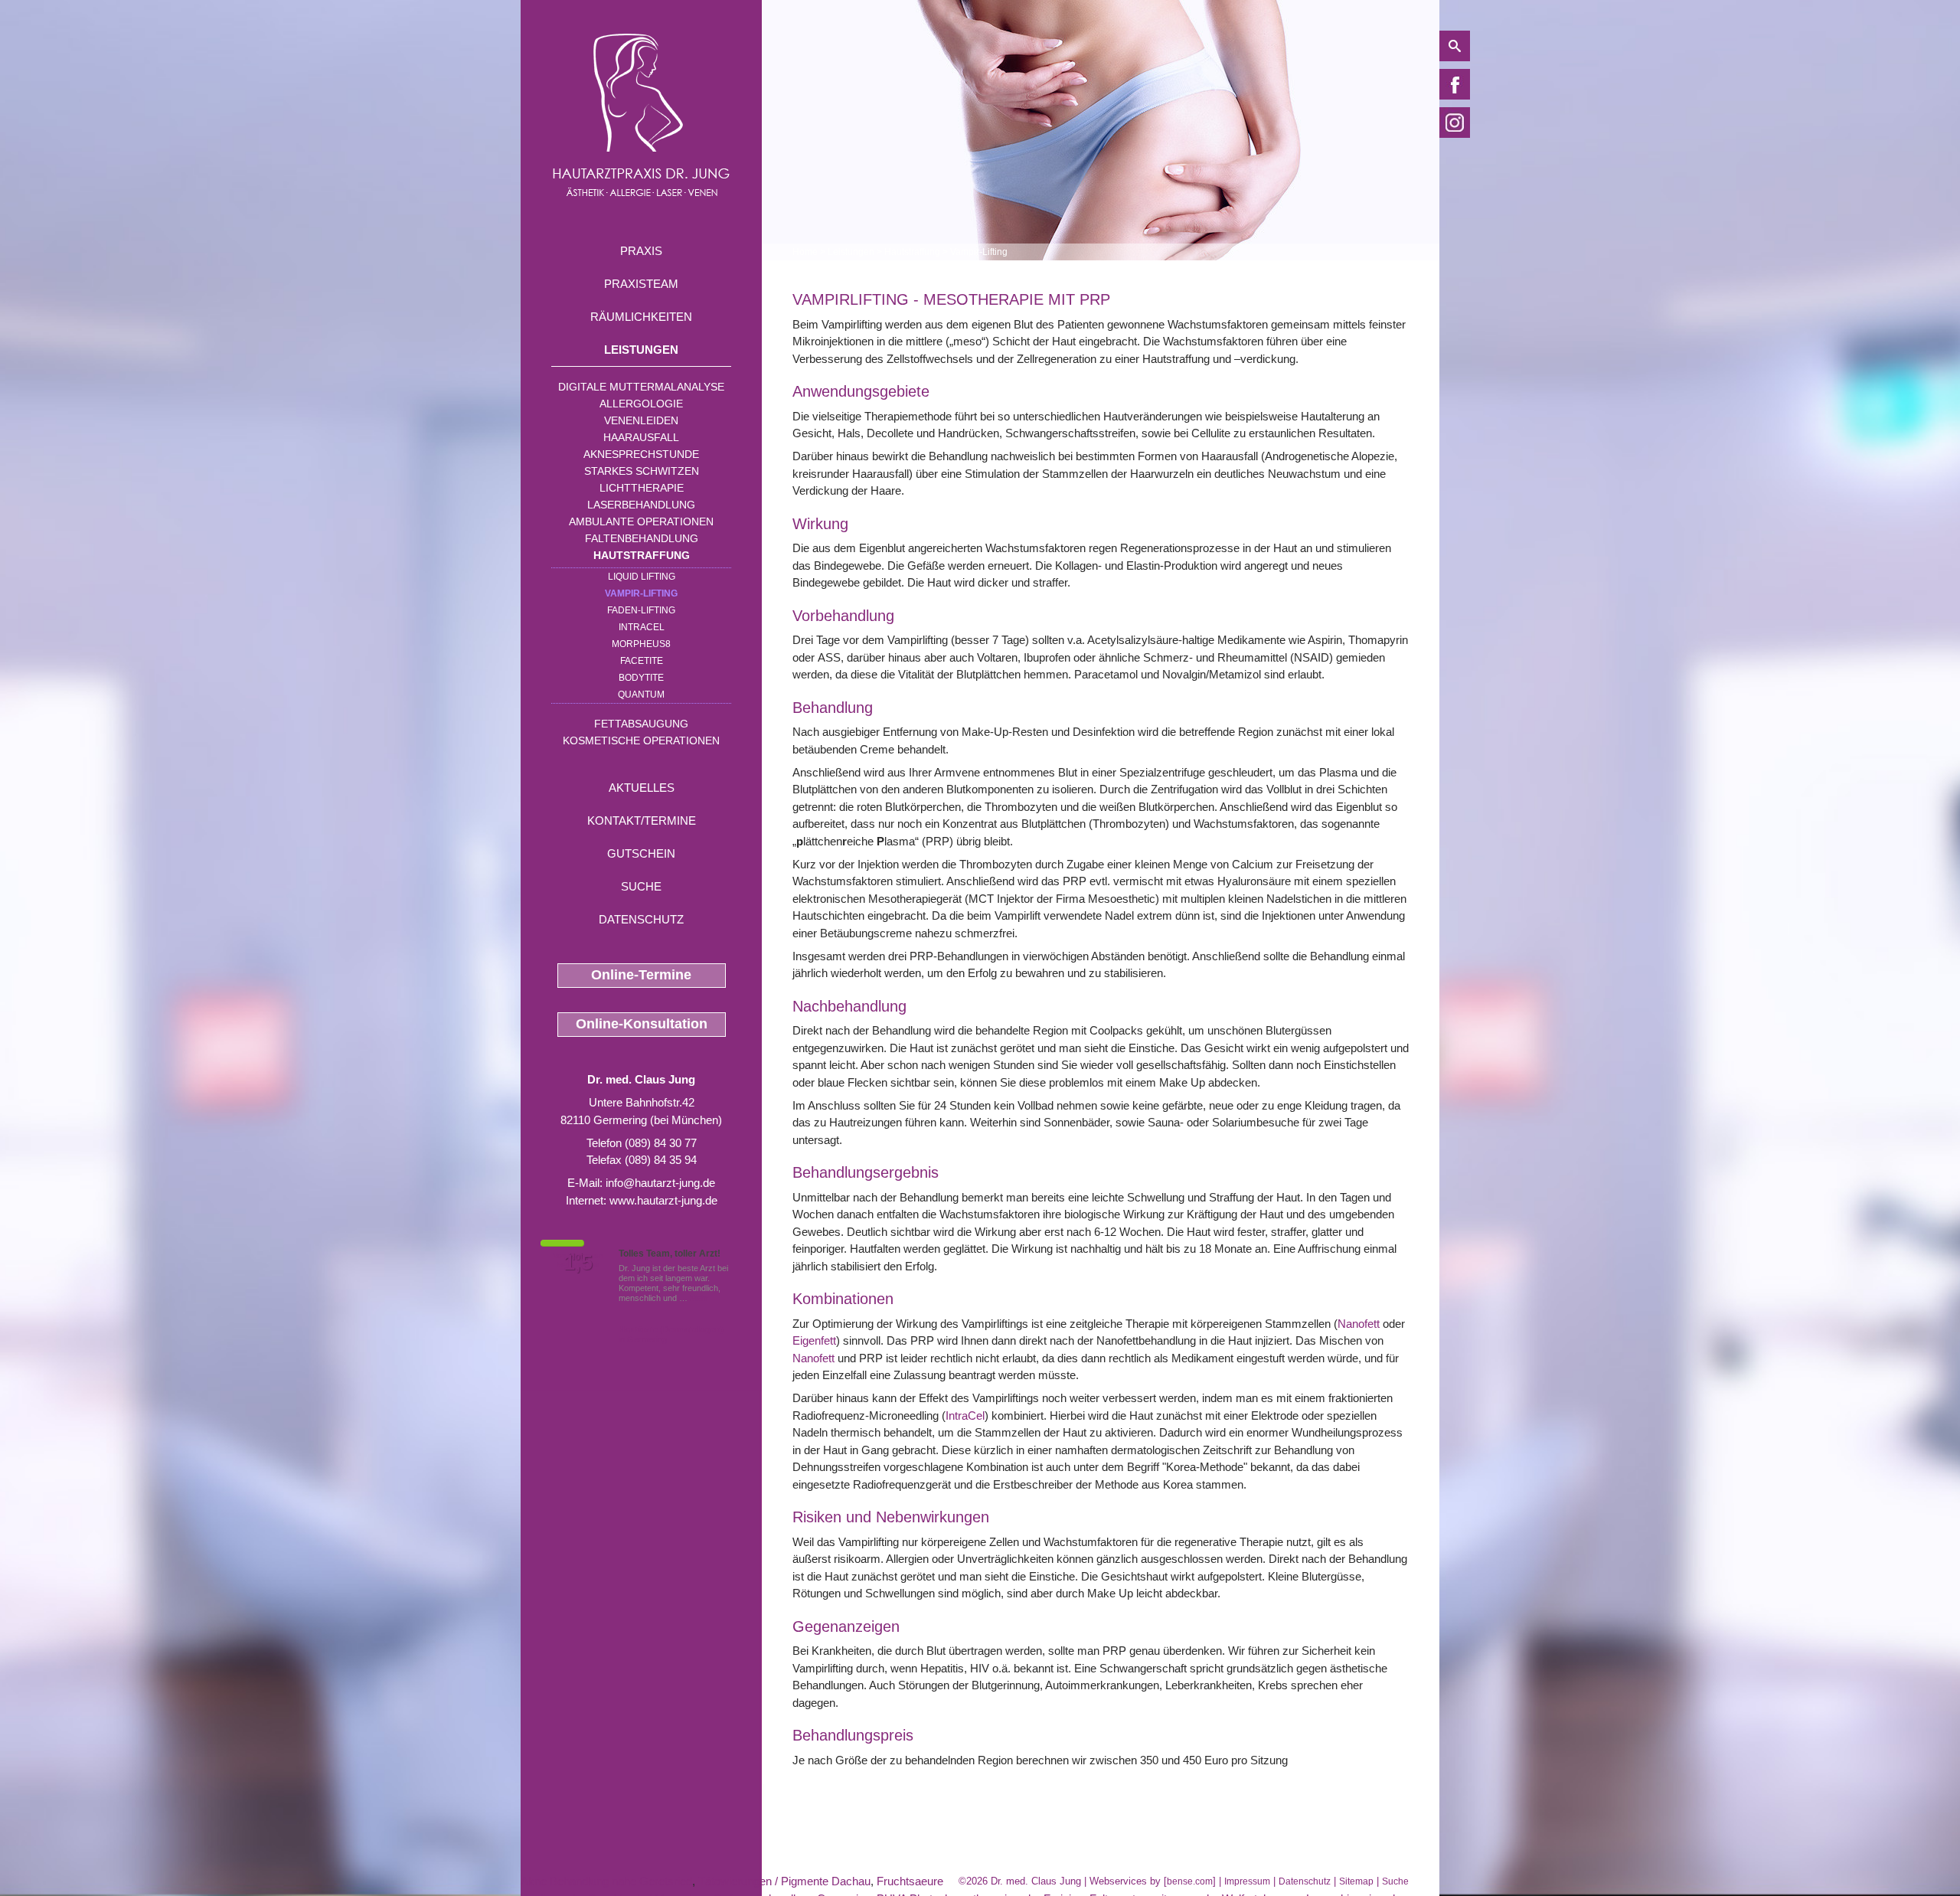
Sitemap (1356, 1881)
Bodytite (641, 678)
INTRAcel (642, 627)
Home (805, 252)
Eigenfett (814, 1340)
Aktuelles (642, 788)
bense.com (1190, 1881)
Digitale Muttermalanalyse (641, 387)
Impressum (1247, 1881)
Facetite (642, 661)
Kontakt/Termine (642, 821)
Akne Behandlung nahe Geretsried (606, 1881)
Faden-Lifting (641, 610)
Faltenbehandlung (642, 538)
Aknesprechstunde (641, 454)
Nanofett (1359, 1324)
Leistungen (641, 350)
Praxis (641, 251)
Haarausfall (641, 437)
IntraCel (965, 1415)
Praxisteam (641, 284)
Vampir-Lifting (641, 593)
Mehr (699, 1298)
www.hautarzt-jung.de (663, 1200)
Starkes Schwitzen (642, 471)
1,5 (578, 1263)
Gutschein (641, 853)
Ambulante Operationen (641, 521)
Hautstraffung (642, 555)
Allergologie (641, 404)
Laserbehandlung (641, 505)
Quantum (641, 695)
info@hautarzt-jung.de (660, 1183)
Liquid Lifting (642, 577)
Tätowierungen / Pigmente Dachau (784, 1881)
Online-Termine (641, 975)
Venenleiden (641, 420)
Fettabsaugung (641, 724)
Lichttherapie (642, 488)
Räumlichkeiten (641, 317)
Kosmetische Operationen (641, 740)
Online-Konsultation (642, 1024)
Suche (641, 886)
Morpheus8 (641, 644)
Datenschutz (641, 919)
